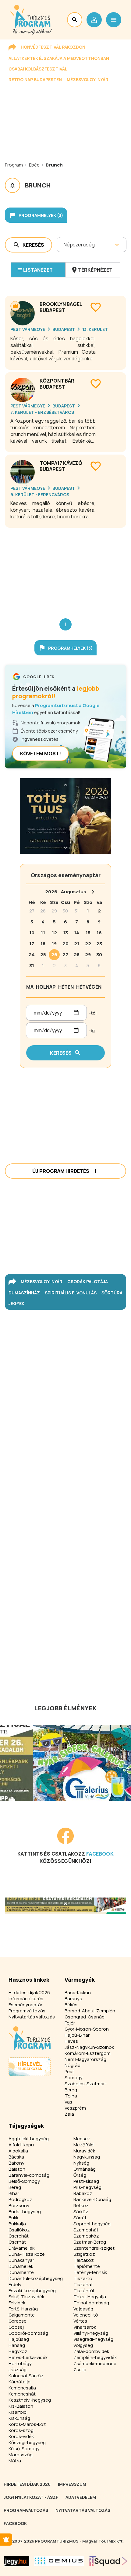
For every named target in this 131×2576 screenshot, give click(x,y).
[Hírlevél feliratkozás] (6, 2540)
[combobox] (64, 245)
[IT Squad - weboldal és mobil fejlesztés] (108, 2561)
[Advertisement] (65, 568)
